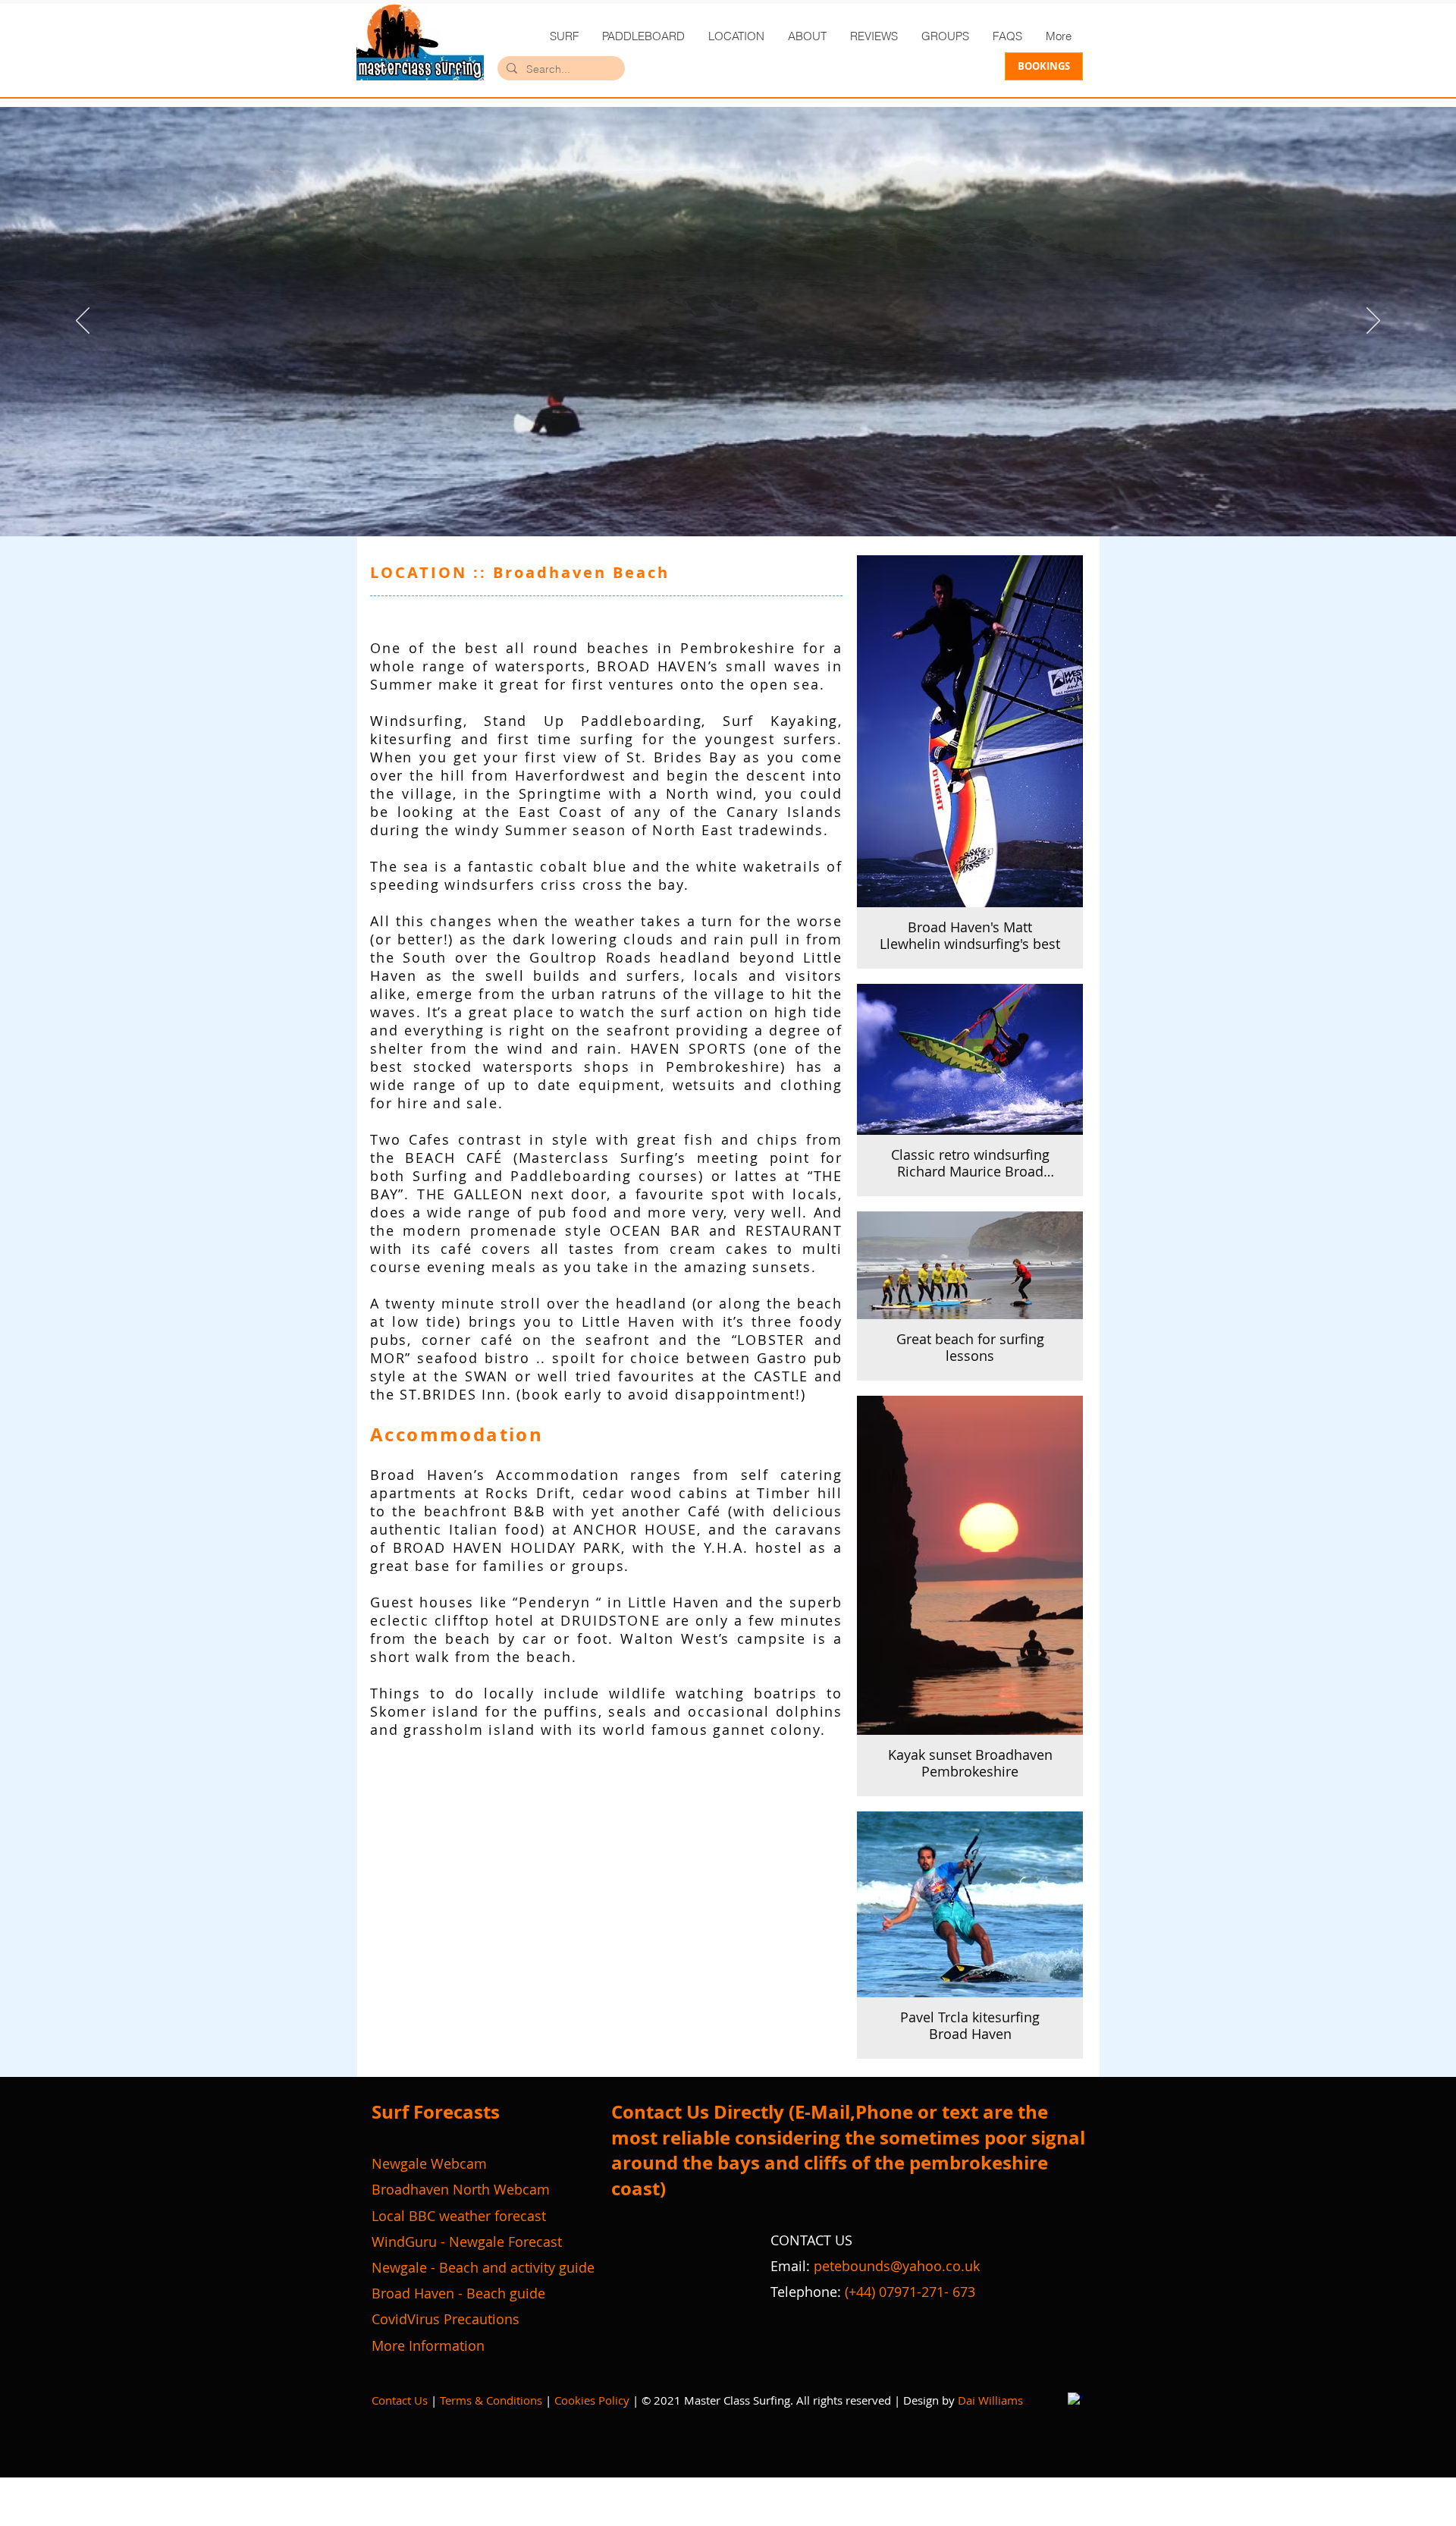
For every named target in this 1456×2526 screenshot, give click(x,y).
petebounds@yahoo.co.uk (897, 2266)
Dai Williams (990, 2400)
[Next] (1373, 322)
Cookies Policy (592, 2400)
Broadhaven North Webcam (461, 2189)
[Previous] (83, 322)
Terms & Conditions (491, 2400)
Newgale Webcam (429, 2163)
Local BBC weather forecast (459, 2216)
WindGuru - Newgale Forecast (467, 2242)
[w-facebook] (1075, 2400)
